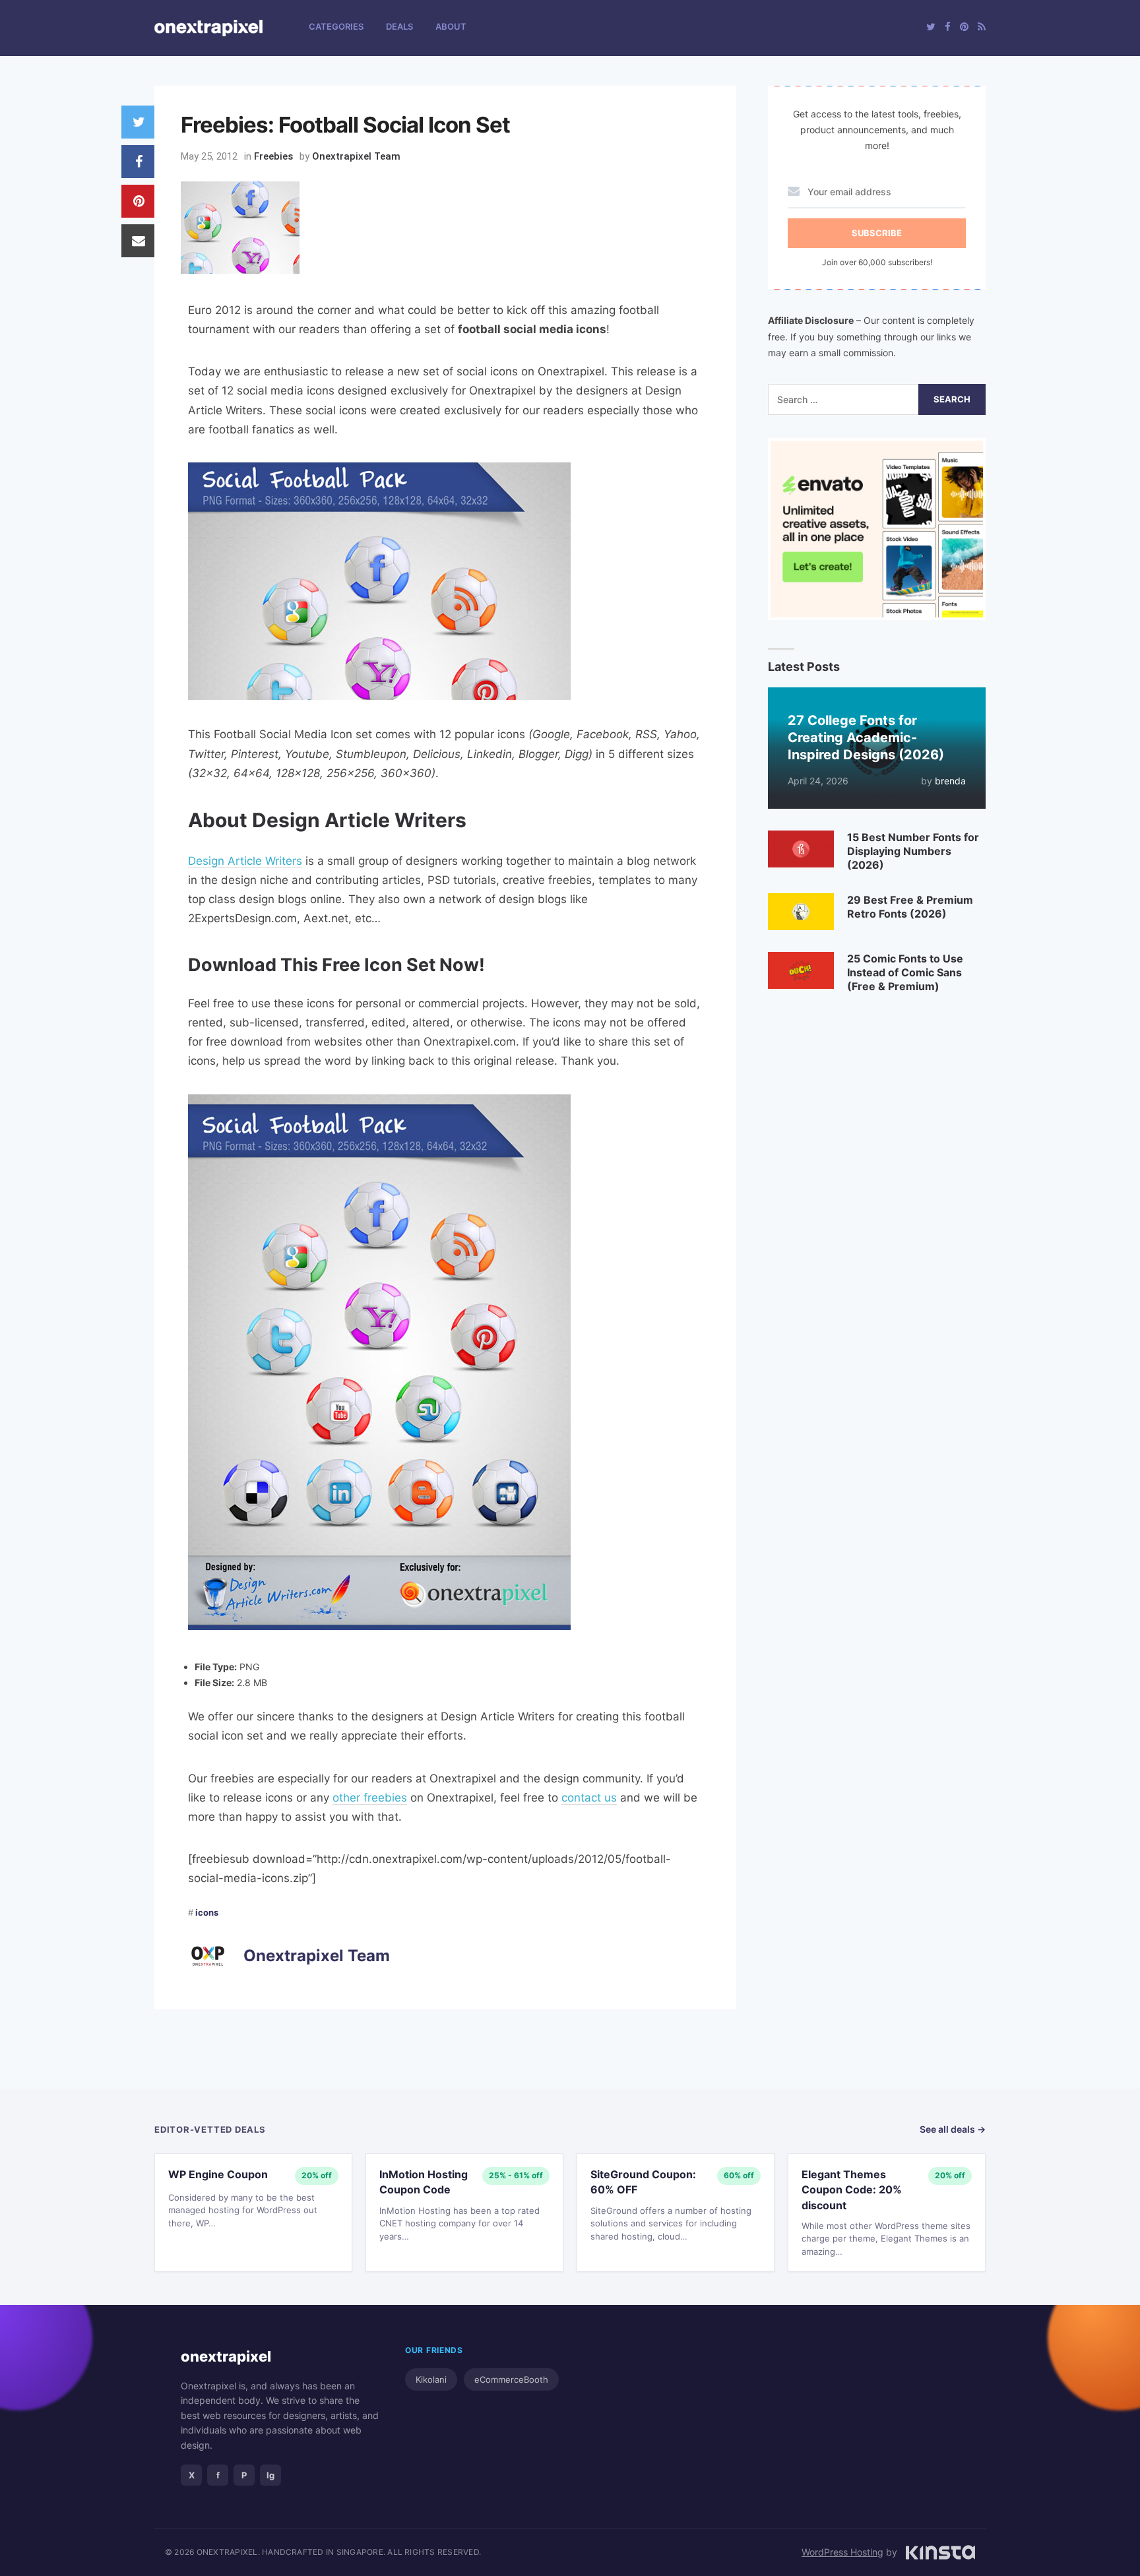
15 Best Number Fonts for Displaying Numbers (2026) (913, 851)
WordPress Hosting (842, 2552)
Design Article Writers (245, 861)
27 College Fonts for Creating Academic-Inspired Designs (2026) (866, 738)
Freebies (273, 156)
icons (207, 1912)
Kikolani (431, 2379)
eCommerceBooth (511, 2379)
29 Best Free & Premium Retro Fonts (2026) (910, 907)
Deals (399, 26)
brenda (950, 781)
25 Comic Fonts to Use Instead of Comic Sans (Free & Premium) (905, 972)
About (451, 26)
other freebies (370, 1798)
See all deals (953, 2129)
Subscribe (877, 233)
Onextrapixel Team (356, 156)
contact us (589, 1798)
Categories (336, 26)
